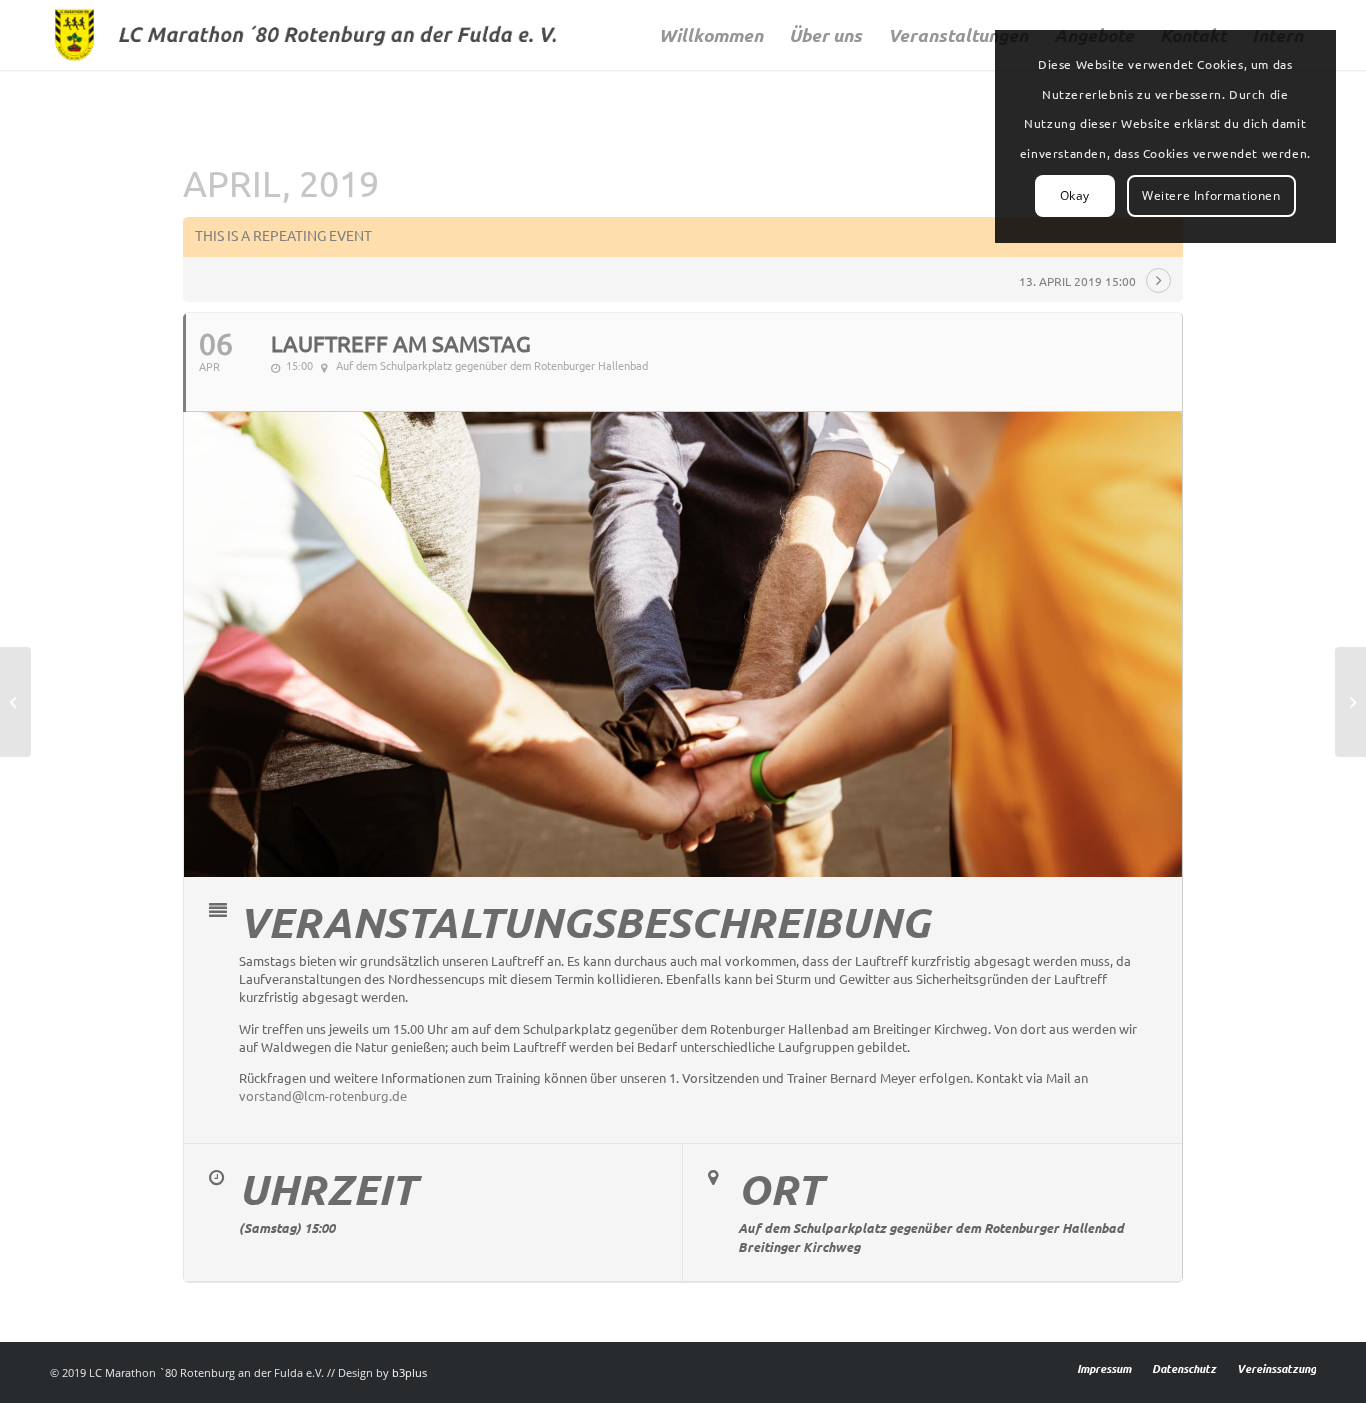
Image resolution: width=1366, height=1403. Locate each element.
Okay (1075, 195)
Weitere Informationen (1211, 195)
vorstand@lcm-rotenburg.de (323, 1096)
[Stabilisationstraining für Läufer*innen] (1350, 702)
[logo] (311, 35)
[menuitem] (711, 35)
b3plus (409, 1372)
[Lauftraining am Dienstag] (15, 702)
